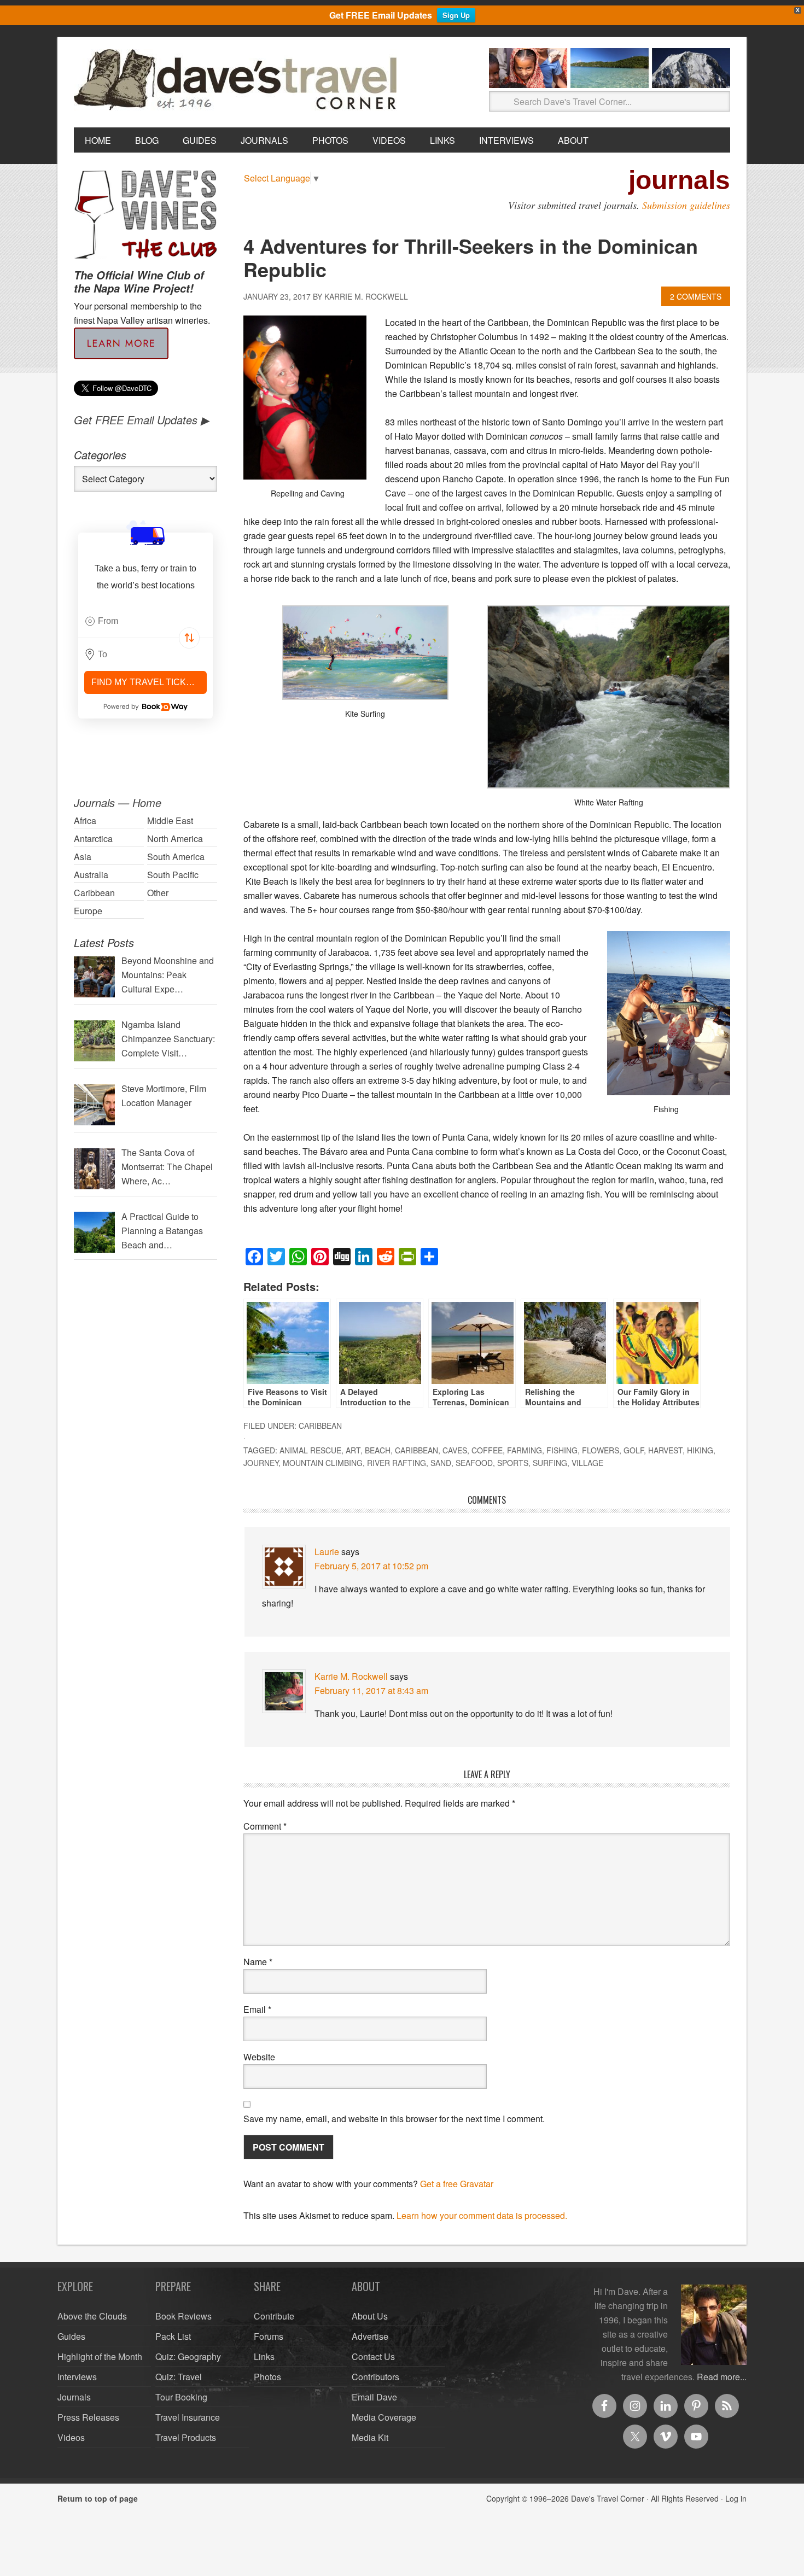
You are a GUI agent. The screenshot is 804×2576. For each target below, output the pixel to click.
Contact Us (373, 2356)
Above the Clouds (92, 2316)
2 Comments (696, 296)
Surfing (550, 1463)
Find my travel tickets (147, 682)
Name (258, 1962)
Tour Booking (181, 2397)
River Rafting (397, 1463)
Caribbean (320, 1426)
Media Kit (370, 2437)
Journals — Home (118, 802)
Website (259, 2057)
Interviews (77, 2377)
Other (158, 893)
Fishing (562, 1450)
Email (257, 2009)
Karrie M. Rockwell (351, 1676)
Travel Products (186, 2437)
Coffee (487, 1450)
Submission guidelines (686, 205)
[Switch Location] (189, 638)
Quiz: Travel (179, 2377)
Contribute (274, 2316)
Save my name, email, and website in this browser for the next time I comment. (394, 2119)
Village (587, 1463)
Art (353, 1450)
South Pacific (173, 875)
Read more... (722, 2377)
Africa (85, 820)
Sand (441, 1463)
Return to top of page (98, 2498)
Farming (525, 1450)
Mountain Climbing (323, 1463)
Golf (634, 1450)
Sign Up (456, 15)
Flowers (601, 1450)
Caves (455, 1450)
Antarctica (93, 839)
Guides (71, 2336)
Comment (265, 1826)
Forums (269, 2336)
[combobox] (145, 621)
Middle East (170, 820)
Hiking (700, 1450)
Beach (378, 1450)
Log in (736, 2498)
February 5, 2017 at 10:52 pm (371, 1566)
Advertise (370, 2336)
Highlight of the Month (100, 2356)
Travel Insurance (188, 2417)
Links (264, 2356)
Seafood (474, 1463)
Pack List (173, 2336)
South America (176, 857)
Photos (267, 2377)
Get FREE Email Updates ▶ (141, 420)
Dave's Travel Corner (238, 80)
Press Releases (88, 2417)
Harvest (665, 1450)
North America (175, 839)
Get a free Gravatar (457, 2184)
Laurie (327, 1552)
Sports (513, 1463)
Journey (261, 1463)
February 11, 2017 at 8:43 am (371, 1690)
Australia (91, 875)
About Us (370, 2316)
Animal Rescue (310, 1450)
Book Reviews (183, 2316)
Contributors (375, 2377)
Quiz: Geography (188, 2356)
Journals (74, 2397)
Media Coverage (384, 2417)
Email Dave (374, 2397)
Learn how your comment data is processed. (482, 2215)
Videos (71, 2437)
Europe (88, 911)
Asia (83, 857)
